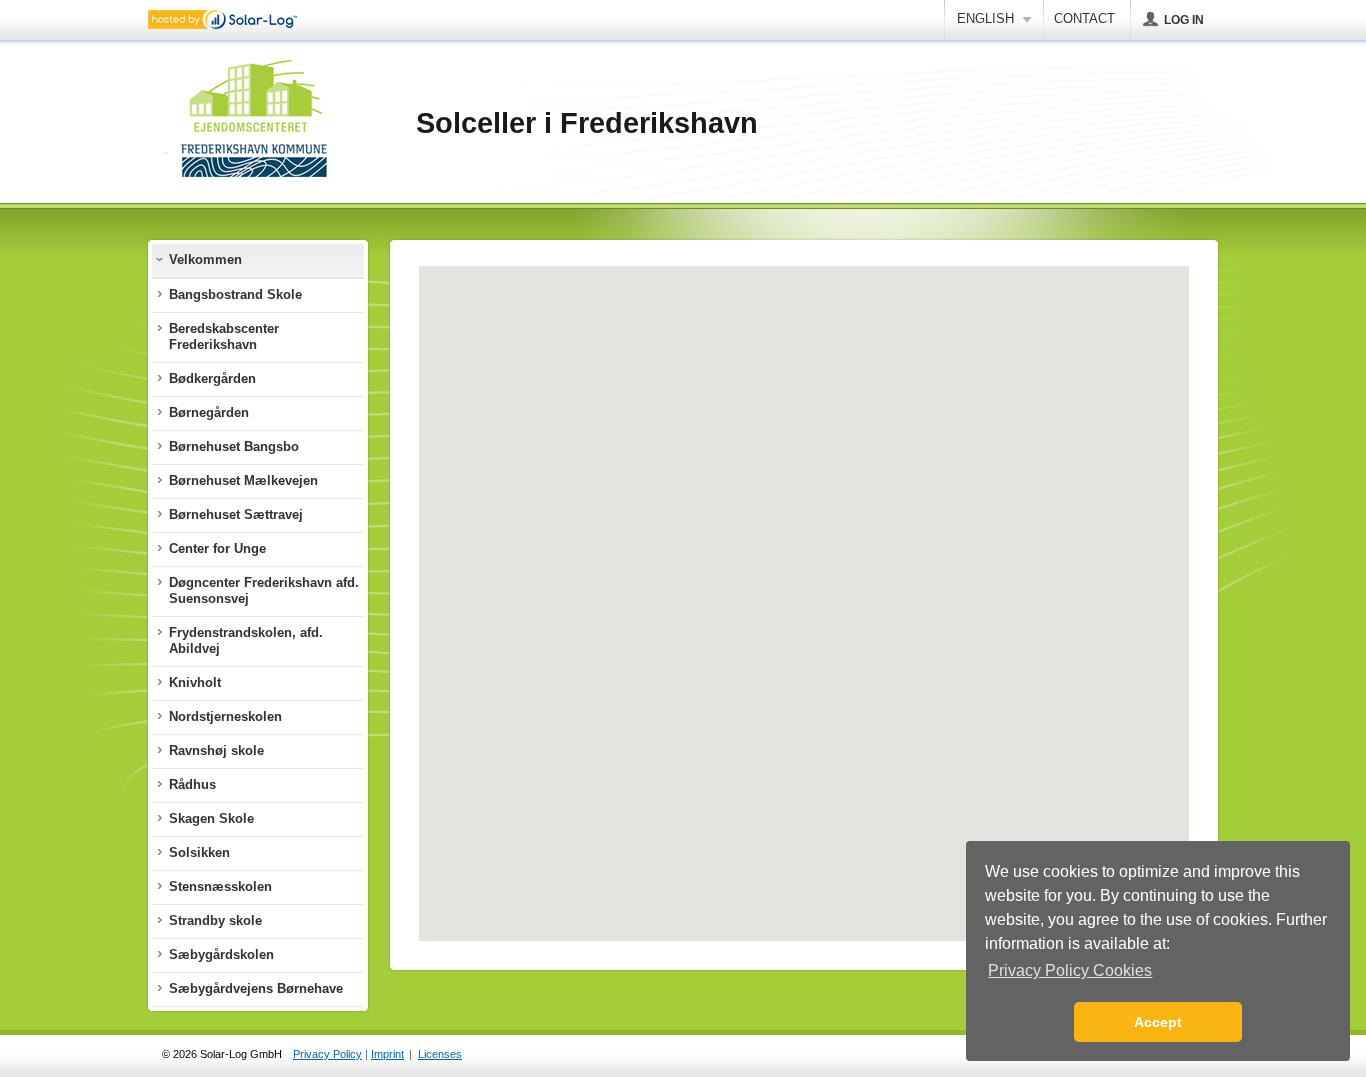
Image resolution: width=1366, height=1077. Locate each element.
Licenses (440, 1054)
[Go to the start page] (256, 123)
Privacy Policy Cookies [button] (1070, 970)
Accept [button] (1158, 1022)
